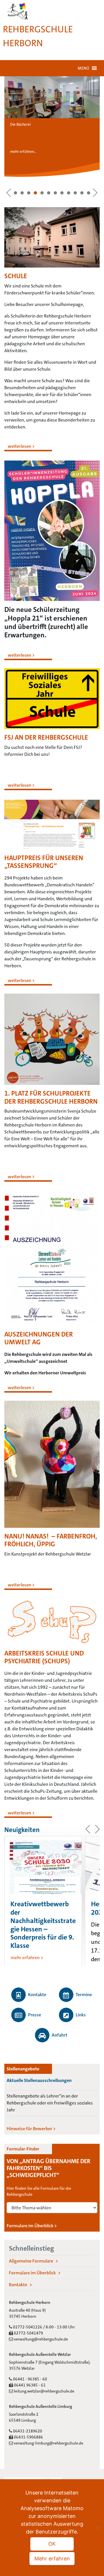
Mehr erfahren (52, 2559)
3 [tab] (29, 193)
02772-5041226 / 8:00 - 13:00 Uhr (43, 2327)
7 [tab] (55, 193)
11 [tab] (82, 193)
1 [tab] (15, 193)
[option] (43, 1901)
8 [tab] (62, 193)
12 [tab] (89, 193)
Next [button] (95, 193)
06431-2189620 (27, 2431)
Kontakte (18, 2285)
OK (52, 2544)
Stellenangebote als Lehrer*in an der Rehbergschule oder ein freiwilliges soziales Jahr (50, 2103)
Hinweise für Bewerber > (31, 2129)
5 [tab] (42, 193)
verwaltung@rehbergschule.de (40, 2339)
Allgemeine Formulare (31, 2261)
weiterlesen (19, 446)
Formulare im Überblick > (32, 2226)
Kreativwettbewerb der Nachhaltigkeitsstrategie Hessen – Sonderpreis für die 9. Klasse (43, 1925)
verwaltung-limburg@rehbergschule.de (48, 2443)
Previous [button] (9, 193)
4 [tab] (35, 193)
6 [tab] (49, 193)
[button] (83, 68)
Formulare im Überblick (32, 2273)
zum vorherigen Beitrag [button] (88, 1829)
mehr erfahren (25, 1958)
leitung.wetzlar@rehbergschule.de (44, 2391)
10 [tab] (75, 193)
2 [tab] (22, 193)
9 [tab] (69, 193)
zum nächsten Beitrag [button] (97, 1829)
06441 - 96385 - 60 (30, 2379)
